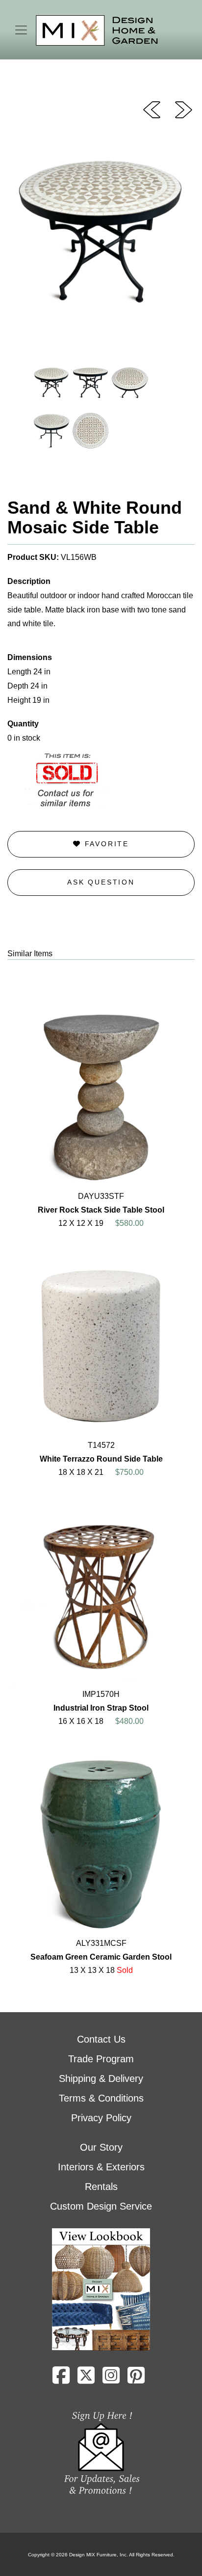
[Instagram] (111, 2379)
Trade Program (101, 2059)
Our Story (101, 2147)
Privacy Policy (101, 2118)
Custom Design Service (101, 2206)
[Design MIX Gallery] (97, 31)
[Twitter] (86, 2379)
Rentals (101, 2187)
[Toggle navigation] (21, 30)
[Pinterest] (136, 2379)
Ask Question (101, 882)
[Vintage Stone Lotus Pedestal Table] (184, 109)
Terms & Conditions (101, 2098)
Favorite (105, 844)
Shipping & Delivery (101, 2078)
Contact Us (101, 2039)
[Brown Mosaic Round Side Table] (152, 109)
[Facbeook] (61, 2379)
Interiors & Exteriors (101, 2167)
